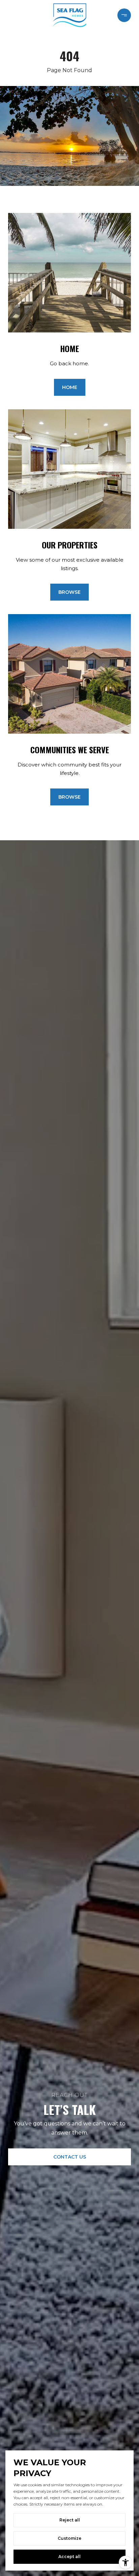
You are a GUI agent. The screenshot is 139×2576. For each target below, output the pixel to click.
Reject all (70, 2520)
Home (70, 387)
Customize (69, 2538)
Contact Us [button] (70, 2157)
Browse (69, 592)
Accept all (69, 2557)
